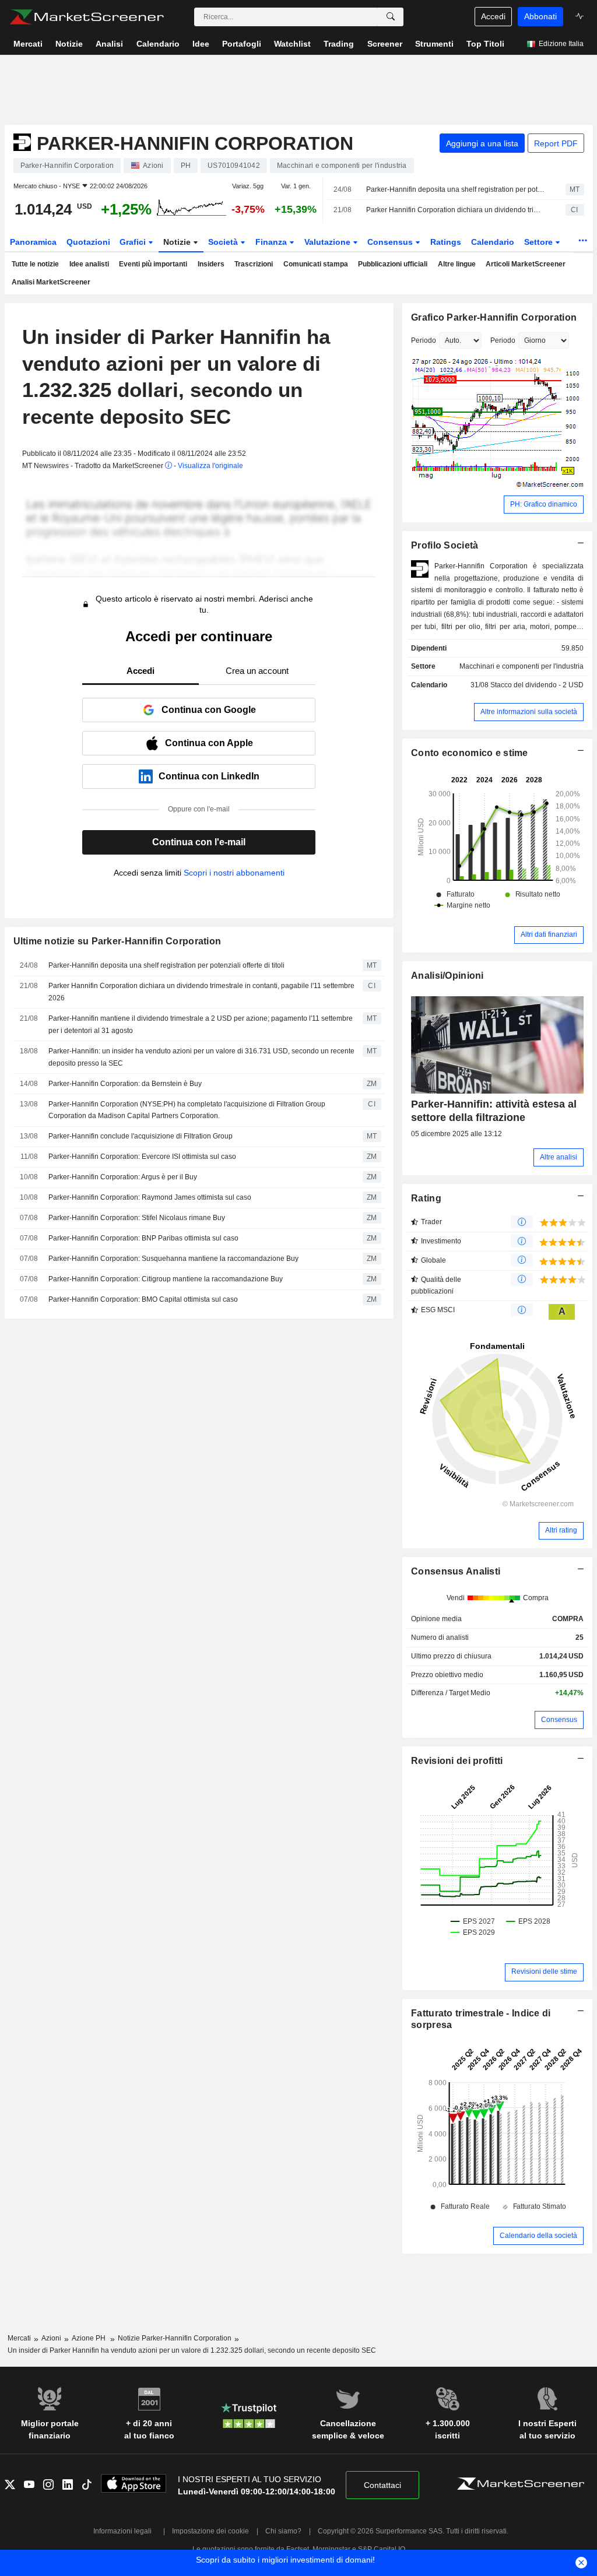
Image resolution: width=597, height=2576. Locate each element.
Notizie (178, 242)
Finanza (272, 242)
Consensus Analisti (456, 1571)
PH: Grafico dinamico (544, 504)
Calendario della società (538, 2236)
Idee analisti (89, 264)
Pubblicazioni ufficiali (393, 264)
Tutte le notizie (35, 264)
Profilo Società (445, 545)
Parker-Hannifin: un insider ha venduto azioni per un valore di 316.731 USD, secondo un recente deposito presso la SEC (201, 1057)
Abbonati (540, 16)
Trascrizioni (254, 264)
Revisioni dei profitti (457, 1761)
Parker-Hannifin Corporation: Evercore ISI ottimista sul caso (142, 1157)
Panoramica (33, 242)
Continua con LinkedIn (209, 776)
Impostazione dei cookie (210, 2531)
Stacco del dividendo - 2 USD (537, 685)
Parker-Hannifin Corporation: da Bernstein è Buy (125, 1084)
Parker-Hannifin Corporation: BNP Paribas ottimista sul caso (143, 1238)
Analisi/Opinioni (447, 976)
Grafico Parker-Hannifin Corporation (494, 317)
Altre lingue (457, 264)
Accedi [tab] (141, 671)
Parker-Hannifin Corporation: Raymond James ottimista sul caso (150, 1197)
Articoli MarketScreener (526, 264)
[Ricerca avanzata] (391, 17)
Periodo (424, 340)
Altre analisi (559, 1157)
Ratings (446, 242)
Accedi (493, 16)
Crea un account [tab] (257, 671)
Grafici (134, 242)
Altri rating (561, 1530)
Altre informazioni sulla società (529, 712)
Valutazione (329, 242)
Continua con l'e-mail (199, 842)
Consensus (391, 242)
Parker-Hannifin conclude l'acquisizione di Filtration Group (141, 1136)
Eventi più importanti (153, 264)
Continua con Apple (209, 743)
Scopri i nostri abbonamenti (234, 873)
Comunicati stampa (316, 264)
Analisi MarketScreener (51, 282)
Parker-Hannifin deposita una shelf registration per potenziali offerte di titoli (456, 189)
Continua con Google (209, 710)
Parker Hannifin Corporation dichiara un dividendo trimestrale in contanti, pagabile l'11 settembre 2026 (456, 210)
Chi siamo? (283, 2531)
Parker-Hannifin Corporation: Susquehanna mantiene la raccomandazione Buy (173, 1259)
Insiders (211, 264)
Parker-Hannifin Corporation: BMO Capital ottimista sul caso (143, 1299)
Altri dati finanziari (549, 934)
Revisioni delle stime (544, 1971)
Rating (426, 1198)
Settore (540, 242)
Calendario (493, 242)
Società (224, 242)
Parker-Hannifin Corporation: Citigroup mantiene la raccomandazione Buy (166, 1279)
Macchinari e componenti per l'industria (522, 666)
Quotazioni (88, 242)
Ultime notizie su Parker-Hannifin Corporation (117, 941)
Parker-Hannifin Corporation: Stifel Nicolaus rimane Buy (137, 1218)
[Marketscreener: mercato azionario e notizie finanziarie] (87, 17)
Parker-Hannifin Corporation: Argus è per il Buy (123, 1177)
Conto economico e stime (470, 753)
